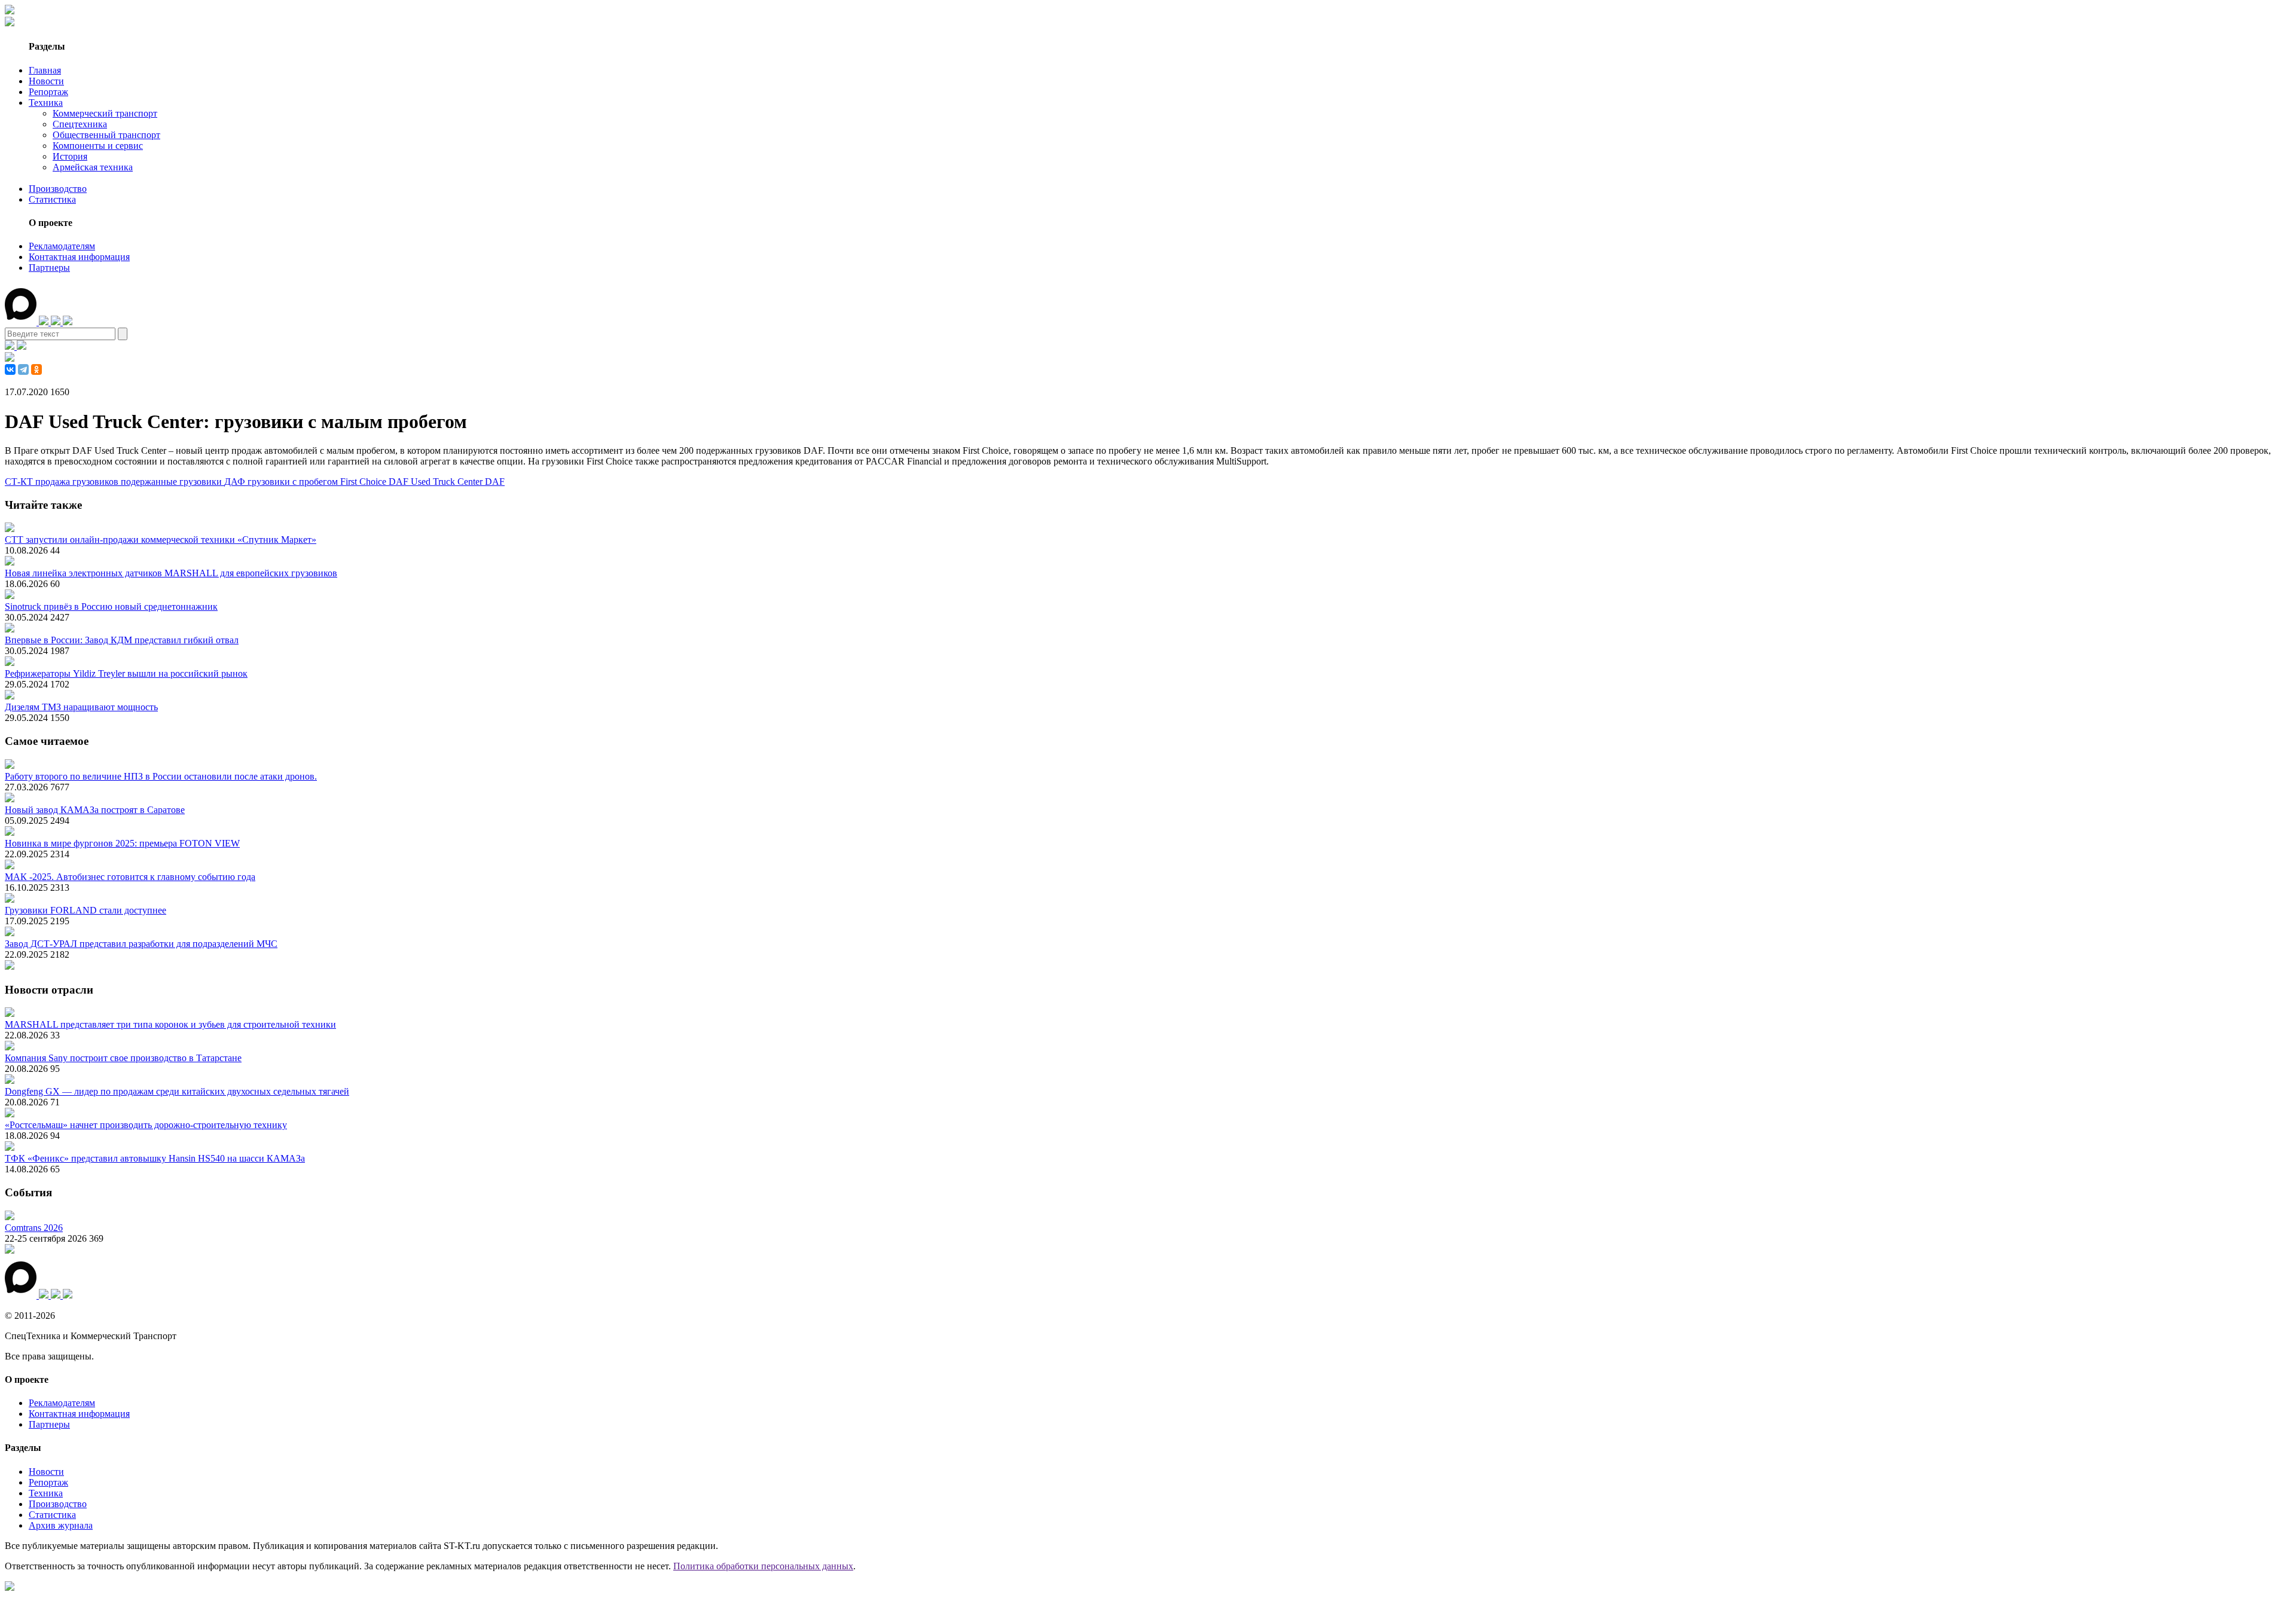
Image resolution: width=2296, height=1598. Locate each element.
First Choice (364, 482)
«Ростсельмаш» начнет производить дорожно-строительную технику (146, 1125)
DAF (495, 482)
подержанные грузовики (172, 482)
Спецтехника (80, 124)
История (70, 156)
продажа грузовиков (78, 482)
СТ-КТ (20, 482)
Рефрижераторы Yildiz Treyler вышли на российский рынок (126, 673)
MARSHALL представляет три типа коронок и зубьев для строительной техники (170, 1024)
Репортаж (48, 92)
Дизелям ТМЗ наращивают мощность (81, 707)
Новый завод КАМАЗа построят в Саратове (95, 810)
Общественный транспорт (106, 135)
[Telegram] (23, 369)
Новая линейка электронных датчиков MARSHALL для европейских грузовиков (171, 573)
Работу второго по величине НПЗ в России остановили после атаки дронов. (161, 776)
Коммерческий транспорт (105, 113)
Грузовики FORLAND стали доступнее (86, 910)
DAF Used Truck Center (437, 482)
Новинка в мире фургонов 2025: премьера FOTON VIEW (122, 843)
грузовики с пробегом (294, 482)
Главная (45, 70)
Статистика (52, 199)
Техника (46, 103)
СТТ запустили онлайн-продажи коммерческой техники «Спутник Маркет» (161, 540)
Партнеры (49, 268)
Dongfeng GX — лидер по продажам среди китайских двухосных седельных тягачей (177, 1091)
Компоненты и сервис (98, 146)
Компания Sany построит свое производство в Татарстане (123, 1058)
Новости (46, 81)
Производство (58, 189)
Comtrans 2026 (34, 1228)
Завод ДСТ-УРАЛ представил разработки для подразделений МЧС (141, 944)
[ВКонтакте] (10, 369)
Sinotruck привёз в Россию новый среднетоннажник (111, 606)
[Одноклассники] (36, 369)
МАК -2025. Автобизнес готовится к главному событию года (130, 877)
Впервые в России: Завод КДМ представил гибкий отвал (122, 640)
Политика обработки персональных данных (763, 1566)
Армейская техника (93, 167)
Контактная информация (79, 257)
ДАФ (236, 482)
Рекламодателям (62, 246)
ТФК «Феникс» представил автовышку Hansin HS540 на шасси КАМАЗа (155, 1158)
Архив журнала (61, 1525)
